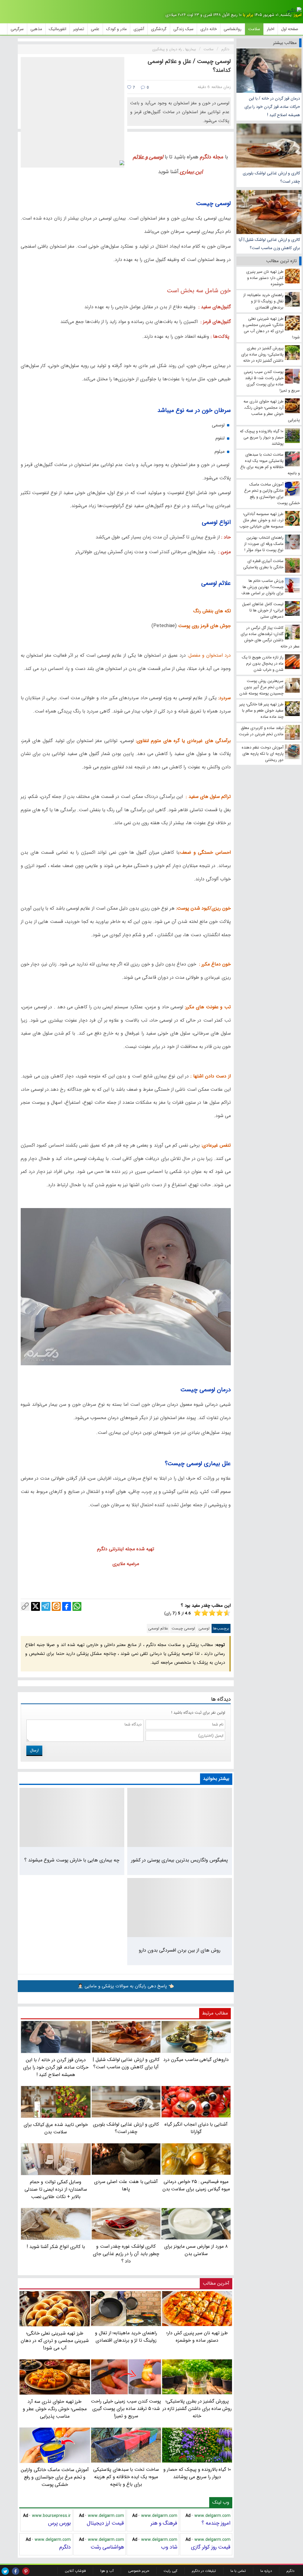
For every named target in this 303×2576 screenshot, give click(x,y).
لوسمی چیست (183, 1628)
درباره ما (266, 2571)
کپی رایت (170, 2571)
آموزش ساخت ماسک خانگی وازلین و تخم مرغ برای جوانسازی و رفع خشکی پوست (55, 2477)
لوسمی (204, 1628)
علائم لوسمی (158, 1628)
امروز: (297, 15)
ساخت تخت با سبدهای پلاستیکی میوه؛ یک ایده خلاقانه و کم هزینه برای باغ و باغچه (126, 2477)
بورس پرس (59, 2523)
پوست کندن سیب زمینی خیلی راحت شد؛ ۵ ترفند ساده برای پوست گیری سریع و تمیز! (126, 2409)
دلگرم (65, 2547)
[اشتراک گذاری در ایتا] (56, 1606)
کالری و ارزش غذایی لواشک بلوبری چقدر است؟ (271, 177)
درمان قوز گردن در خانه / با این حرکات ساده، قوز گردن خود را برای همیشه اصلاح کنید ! (272, 107)
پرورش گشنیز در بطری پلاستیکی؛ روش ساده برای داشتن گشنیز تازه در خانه (197, 2409)
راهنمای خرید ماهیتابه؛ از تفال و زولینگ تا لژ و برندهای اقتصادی (126, 2337)
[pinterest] (26, 2571)
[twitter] (5, 2571)
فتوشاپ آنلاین (75, 2571)
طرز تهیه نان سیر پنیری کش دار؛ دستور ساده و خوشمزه (197, 2337)
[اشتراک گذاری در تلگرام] (46, 1606)
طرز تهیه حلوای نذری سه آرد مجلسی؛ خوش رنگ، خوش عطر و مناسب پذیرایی (55, 2409)
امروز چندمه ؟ (216, 2523)
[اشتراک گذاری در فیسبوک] (67, 1606)
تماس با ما (238, 2571)
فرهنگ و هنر (164, 2523)
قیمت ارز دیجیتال (105, 2523)
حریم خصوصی (139, 2571)
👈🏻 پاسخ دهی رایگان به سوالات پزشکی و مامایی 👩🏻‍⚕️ (126, 1986)
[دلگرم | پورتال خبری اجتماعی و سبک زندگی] (294, 11)
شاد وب (169, 2547)
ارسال (34, 1750)
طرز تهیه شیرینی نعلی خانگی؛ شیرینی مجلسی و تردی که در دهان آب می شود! (55, 2341)
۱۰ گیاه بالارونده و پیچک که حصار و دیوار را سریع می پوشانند (197, 2473)
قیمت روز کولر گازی (211, 2547)
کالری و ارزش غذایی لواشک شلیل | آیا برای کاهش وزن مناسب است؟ (269, 244)
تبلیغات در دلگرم (204, 2571)
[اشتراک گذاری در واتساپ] (77, 1606)
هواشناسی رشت (107, 2547)
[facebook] (16, 2571)
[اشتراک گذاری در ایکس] (36, 1606)
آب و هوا (107, 2571)
